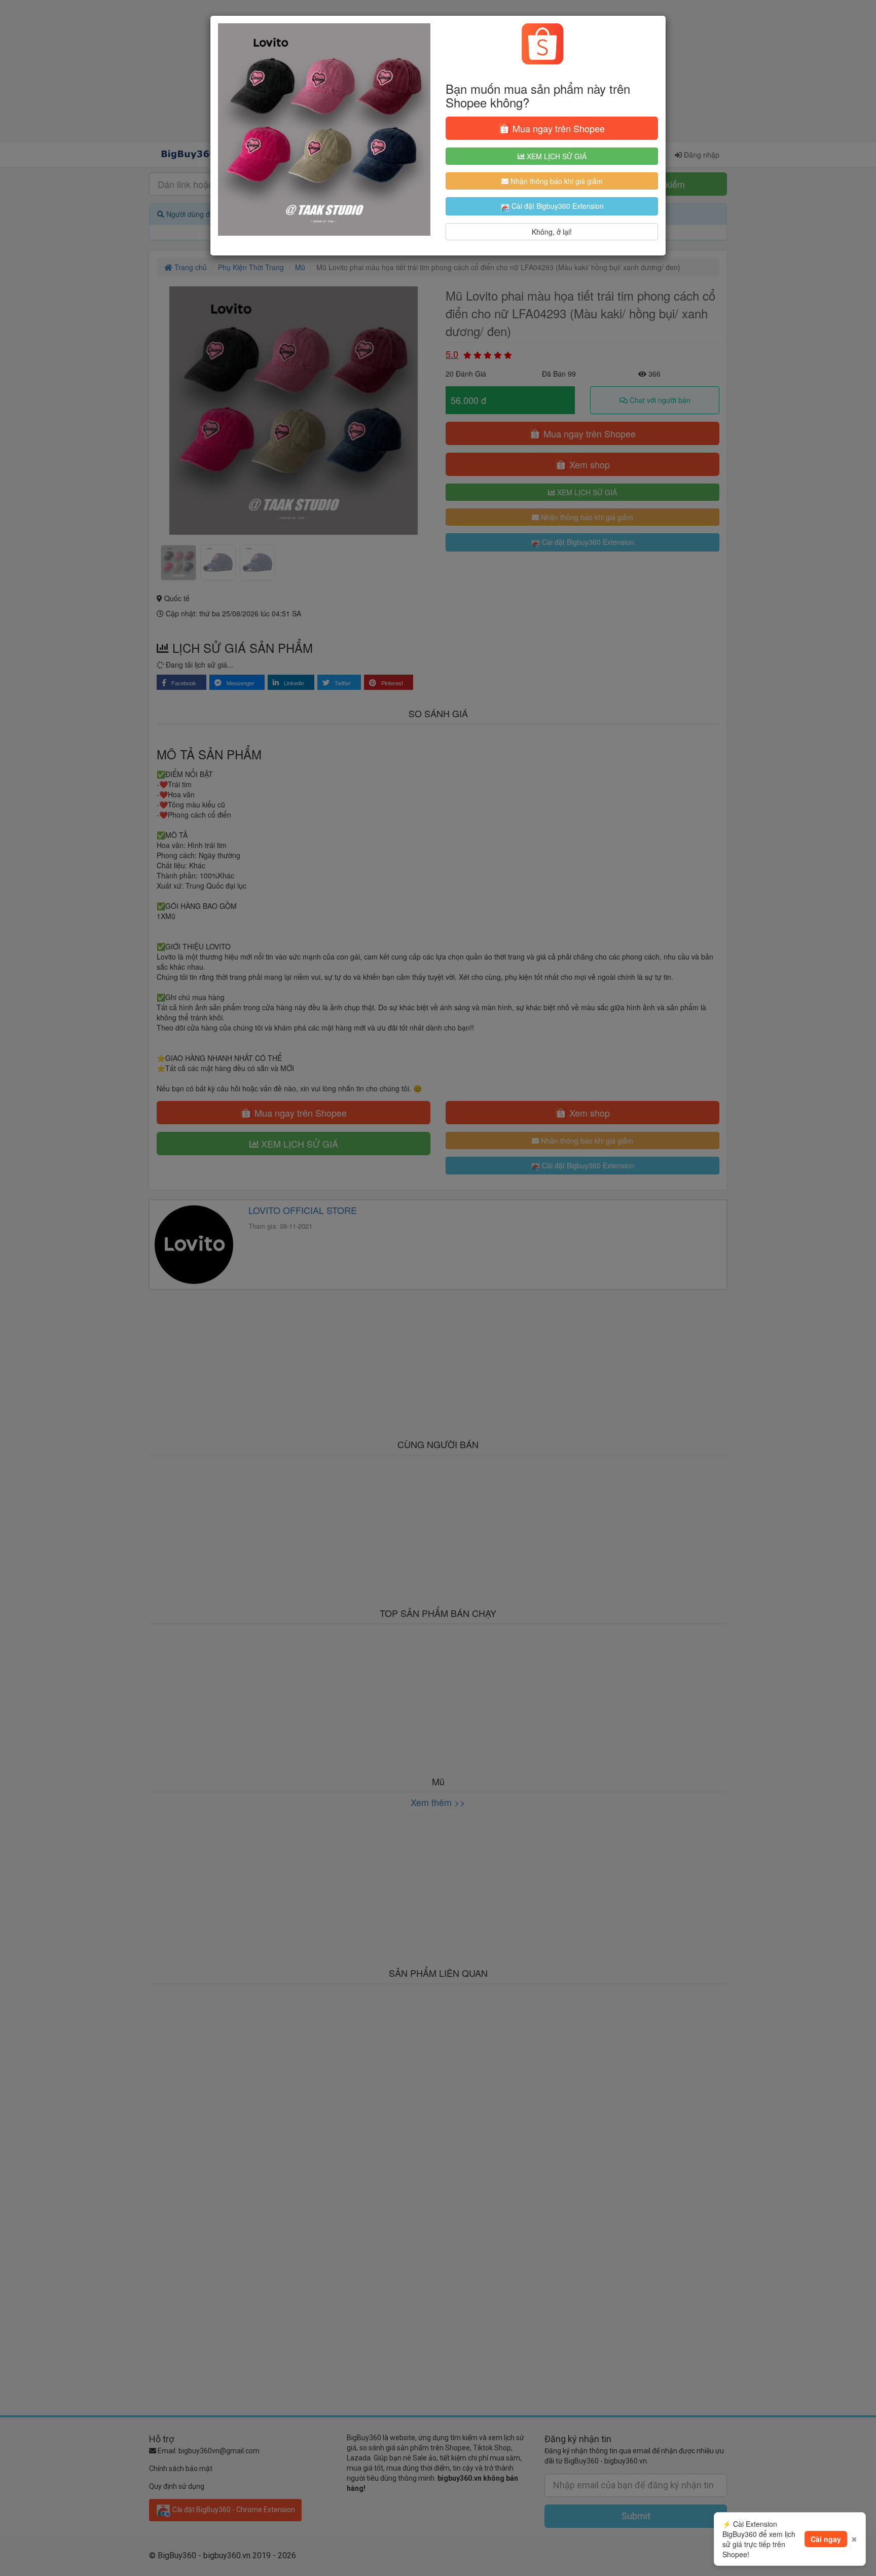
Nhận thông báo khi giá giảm (556, 181)
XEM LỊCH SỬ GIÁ (556, 156)
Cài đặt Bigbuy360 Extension (557, 206)
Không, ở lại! (552, 232)
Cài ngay (826, 2539)
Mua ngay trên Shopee (557, 128)
